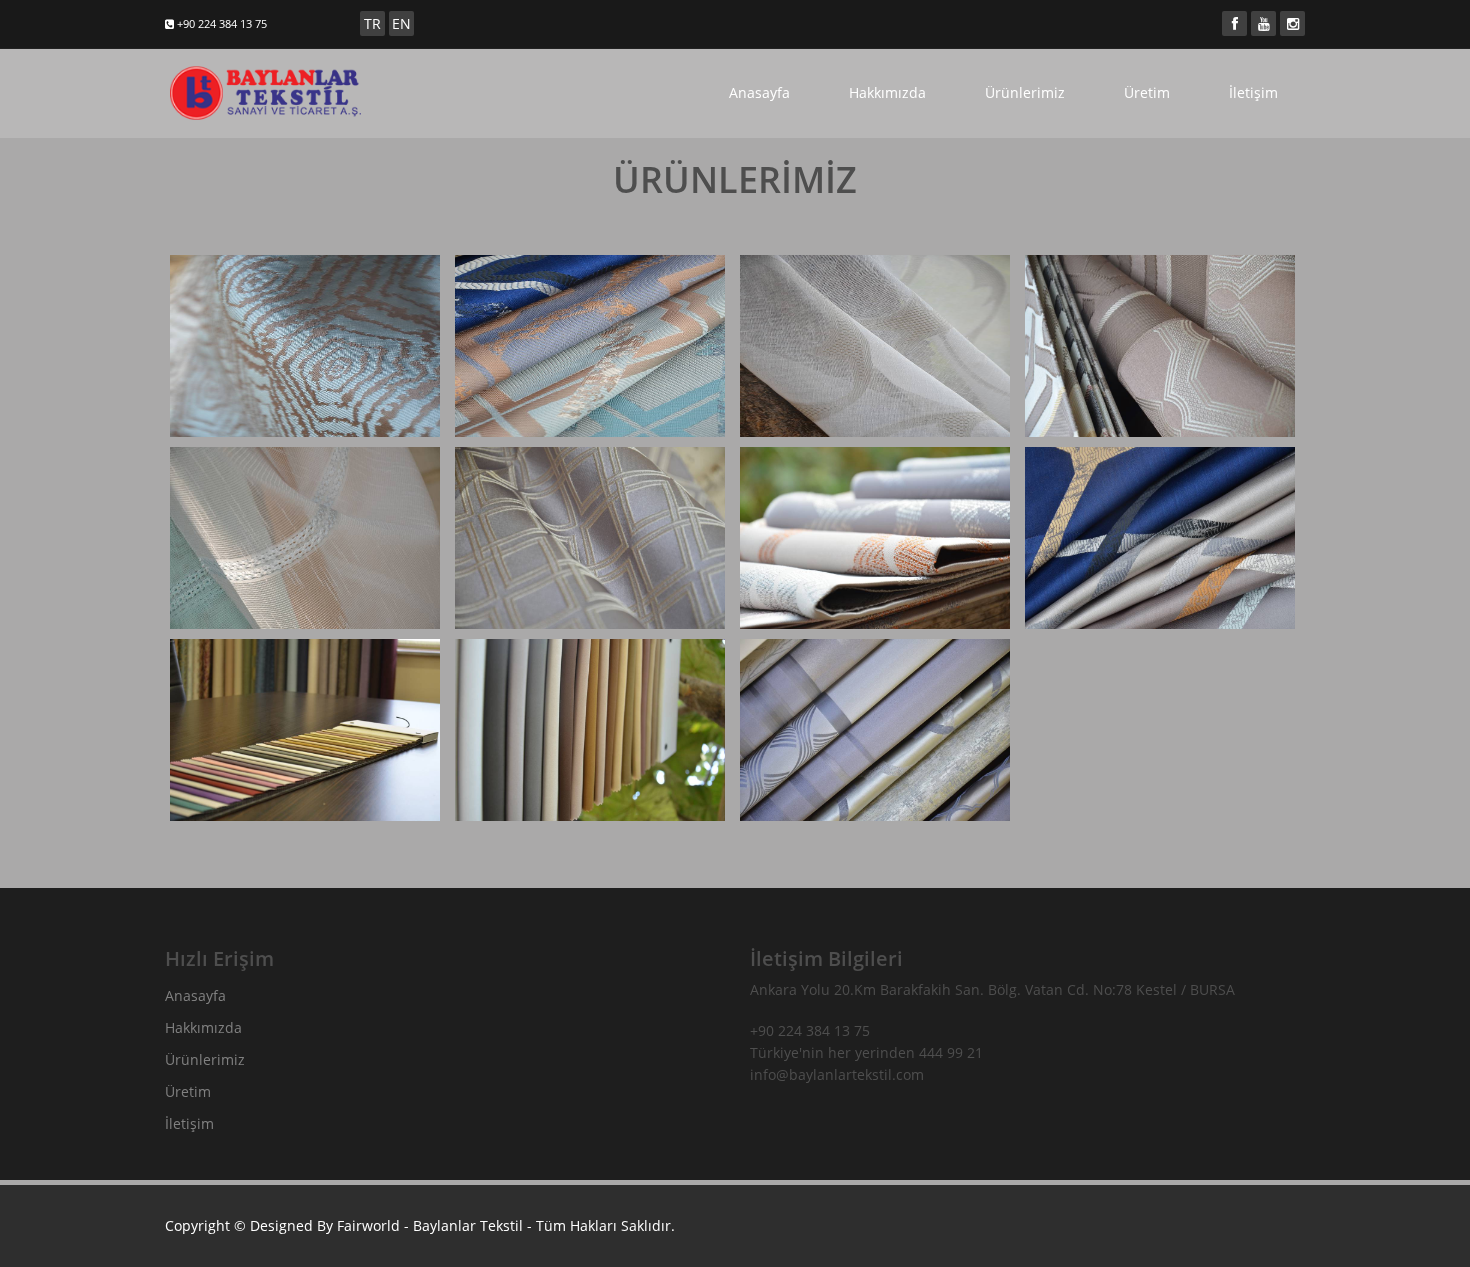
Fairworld (368, 1225)
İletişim (1253, 92)
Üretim (1147, 92)
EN (401, 23)
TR (372, 23)
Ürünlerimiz (1025, 92)
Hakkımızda (887, 92)
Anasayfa (759, 92)
